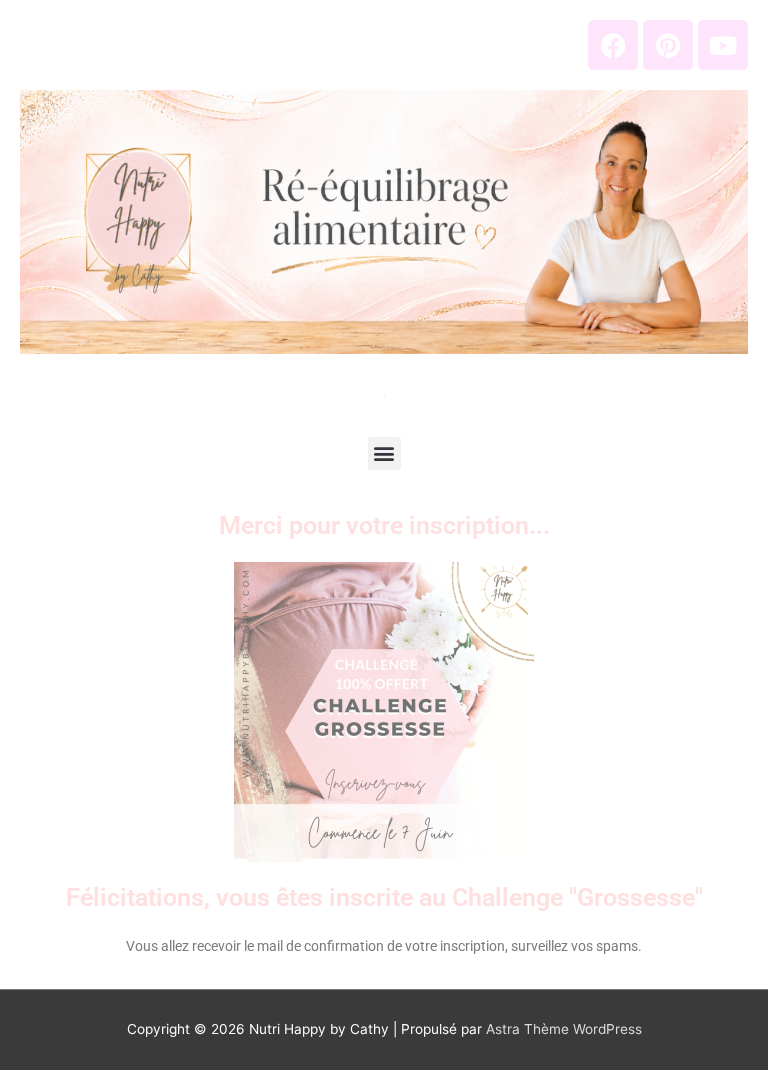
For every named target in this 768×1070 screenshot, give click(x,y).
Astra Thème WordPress (564, 1029)
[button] (384, 453)
